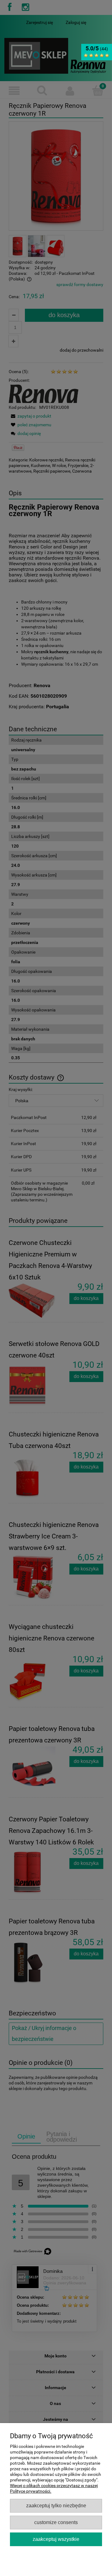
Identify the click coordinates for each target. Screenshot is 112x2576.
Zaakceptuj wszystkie (56, 2539)
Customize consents (56, 2522)
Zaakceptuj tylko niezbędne (56, 2505)
